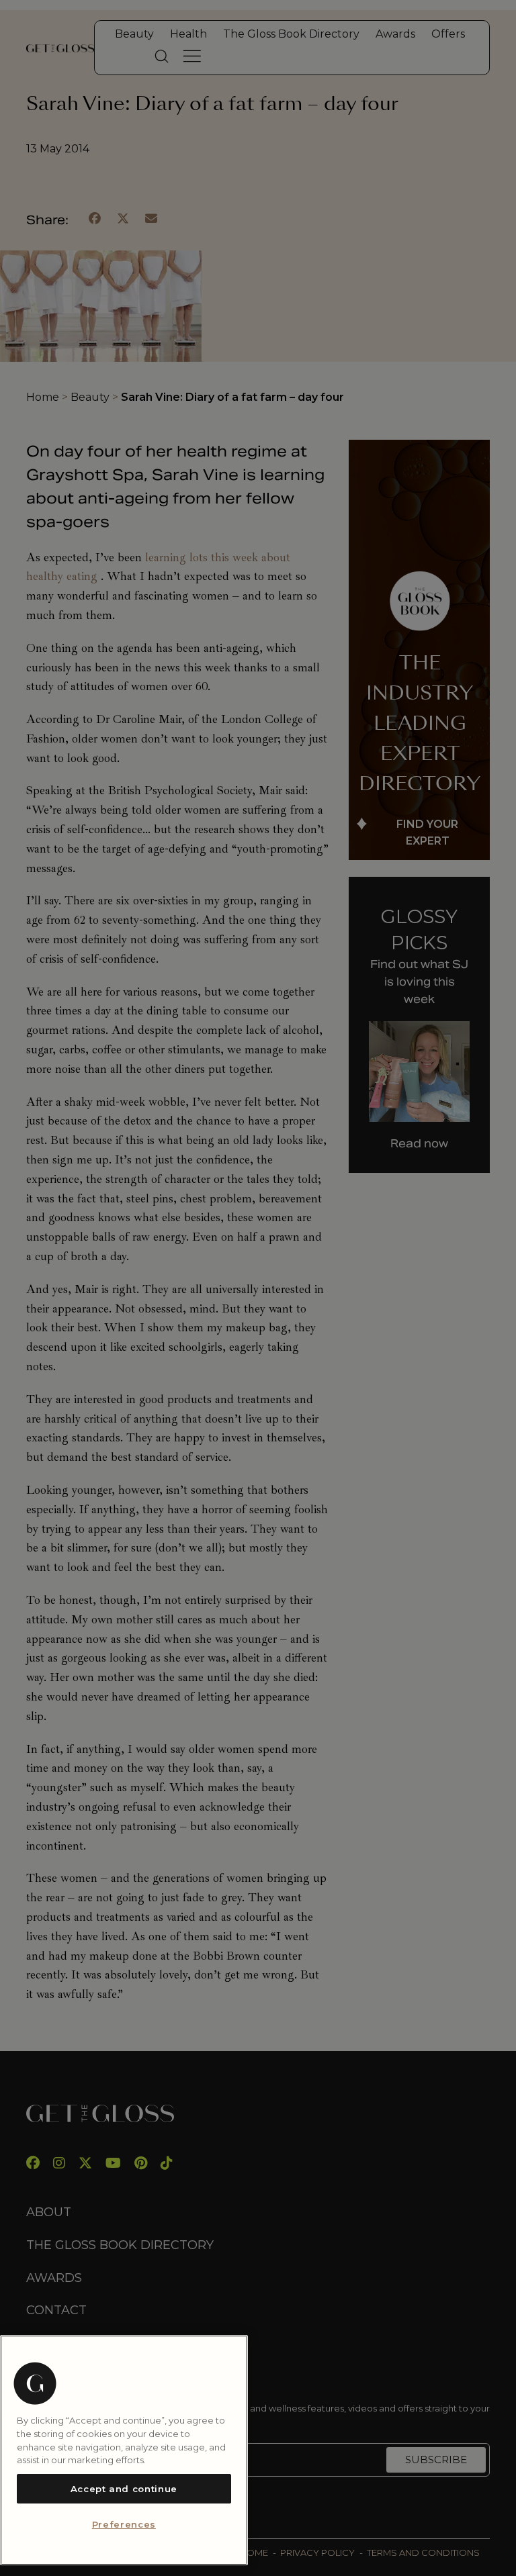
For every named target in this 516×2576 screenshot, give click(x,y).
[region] (124, 2450)
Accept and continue (124, 2489)
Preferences (124, 2524)
